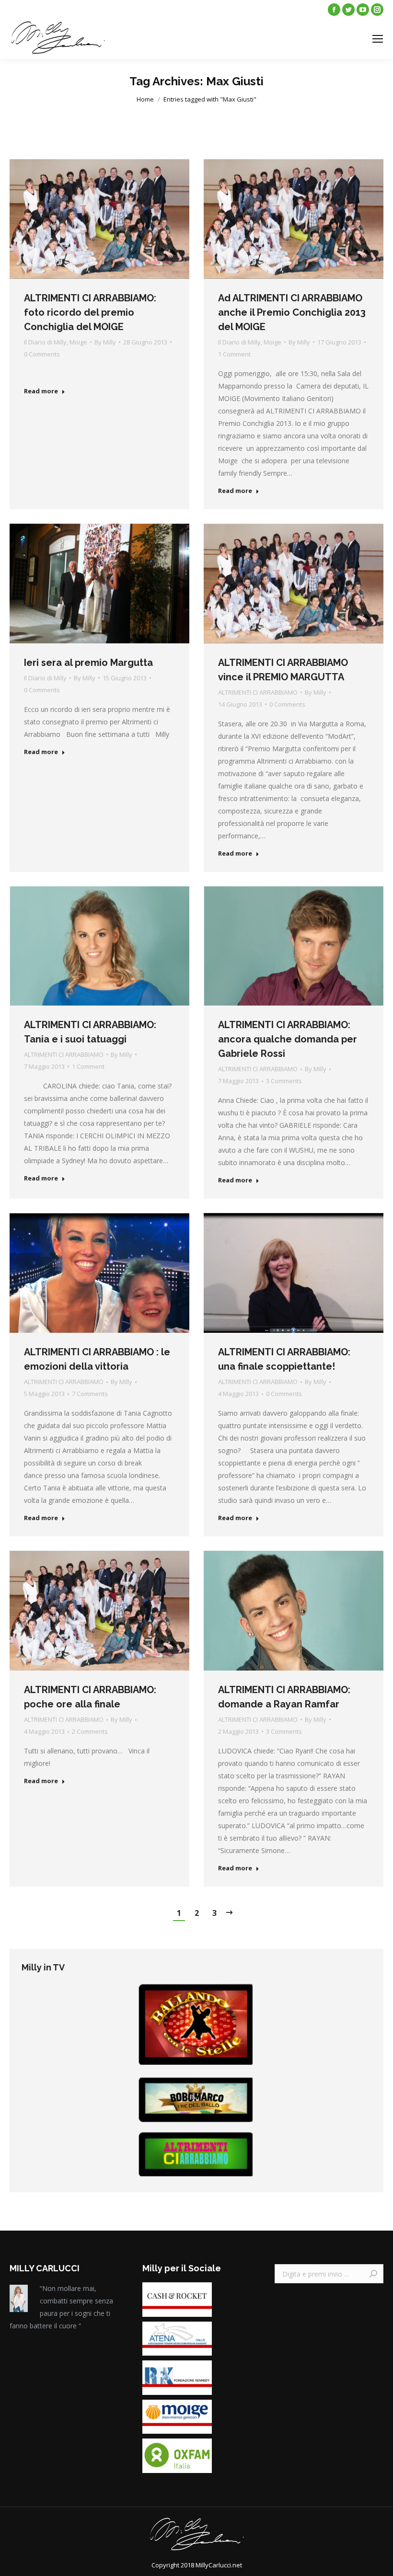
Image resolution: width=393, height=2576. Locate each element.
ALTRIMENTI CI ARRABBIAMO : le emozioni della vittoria (97, 1359)
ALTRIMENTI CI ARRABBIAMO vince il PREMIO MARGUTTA (283, 670)
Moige (78, 342)
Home (145, 99)
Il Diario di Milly (45, 342)
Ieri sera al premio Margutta (88, 663)
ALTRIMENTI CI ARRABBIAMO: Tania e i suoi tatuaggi (90, 1032)
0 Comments (42, 354)
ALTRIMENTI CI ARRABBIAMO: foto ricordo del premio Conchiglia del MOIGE (90, 312)
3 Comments (284, 1081)
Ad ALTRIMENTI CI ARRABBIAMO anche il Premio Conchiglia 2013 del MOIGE (292, 312)
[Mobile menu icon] (378, 39)
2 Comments (90, 1731)
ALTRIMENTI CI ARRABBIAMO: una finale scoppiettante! (284, 1359)
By (105, 342)
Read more (41, 391)
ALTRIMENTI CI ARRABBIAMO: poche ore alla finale (90, 1697)
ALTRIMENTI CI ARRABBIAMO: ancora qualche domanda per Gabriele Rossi (288, 1039)
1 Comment (234, 354)
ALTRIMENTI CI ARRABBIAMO (258, 692)
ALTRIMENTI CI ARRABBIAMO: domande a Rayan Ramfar (284, 1697)
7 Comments (90, 1394)
